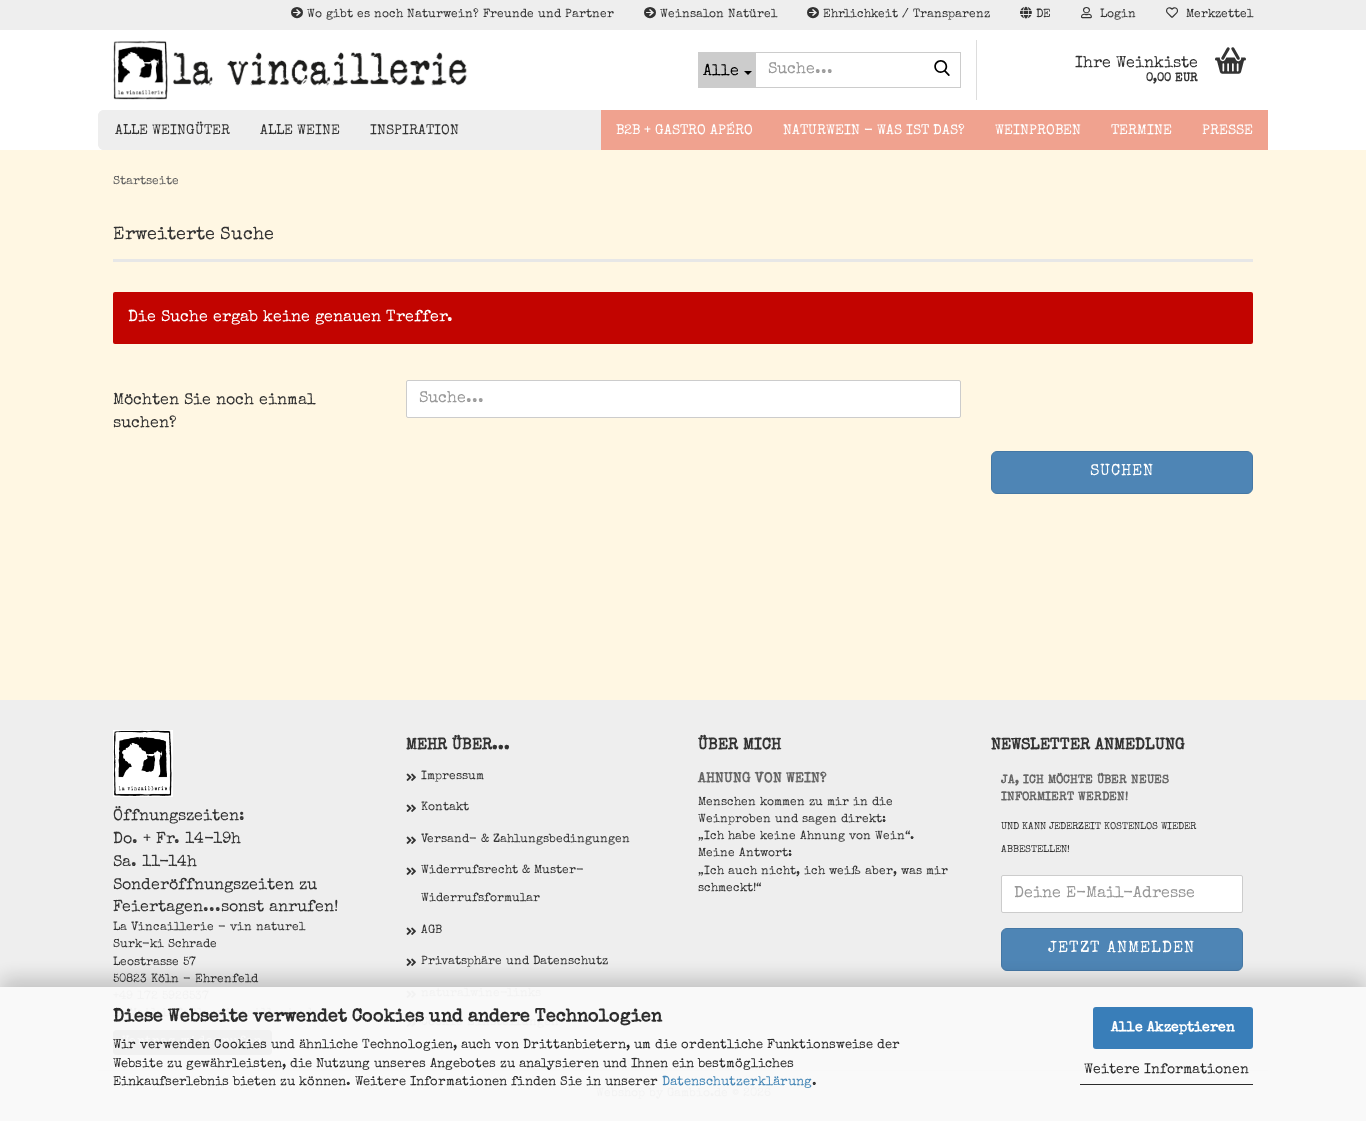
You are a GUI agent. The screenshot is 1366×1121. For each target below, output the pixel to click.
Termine (1141, 131)
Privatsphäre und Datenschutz (514, 962)
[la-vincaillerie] (390, 70)
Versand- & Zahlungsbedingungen (525, 840)
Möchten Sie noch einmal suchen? (214, 412)
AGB (431, 931)
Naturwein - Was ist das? (874, 131)
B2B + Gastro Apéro (684, 131)
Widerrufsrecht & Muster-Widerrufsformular (502, 885)
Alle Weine (300, 131)
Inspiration (414, 131)
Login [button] (1114, 15)
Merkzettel (1215, 15)
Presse (1227, 131)
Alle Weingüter (172, 131)
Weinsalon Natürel (716, 15)
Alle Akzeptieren (1173, 1028)
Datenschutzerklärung (737, 1082)
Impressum (452, 777)
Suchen (1122, 472)
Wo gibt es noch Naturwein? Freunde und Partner (458, 15)
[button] (1035, 15)
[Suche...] (942, 71)
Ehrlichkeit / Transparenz (904, 15)
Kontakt (445, 808)
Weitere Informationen (1166, 1070)
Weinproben (1038, 131)
